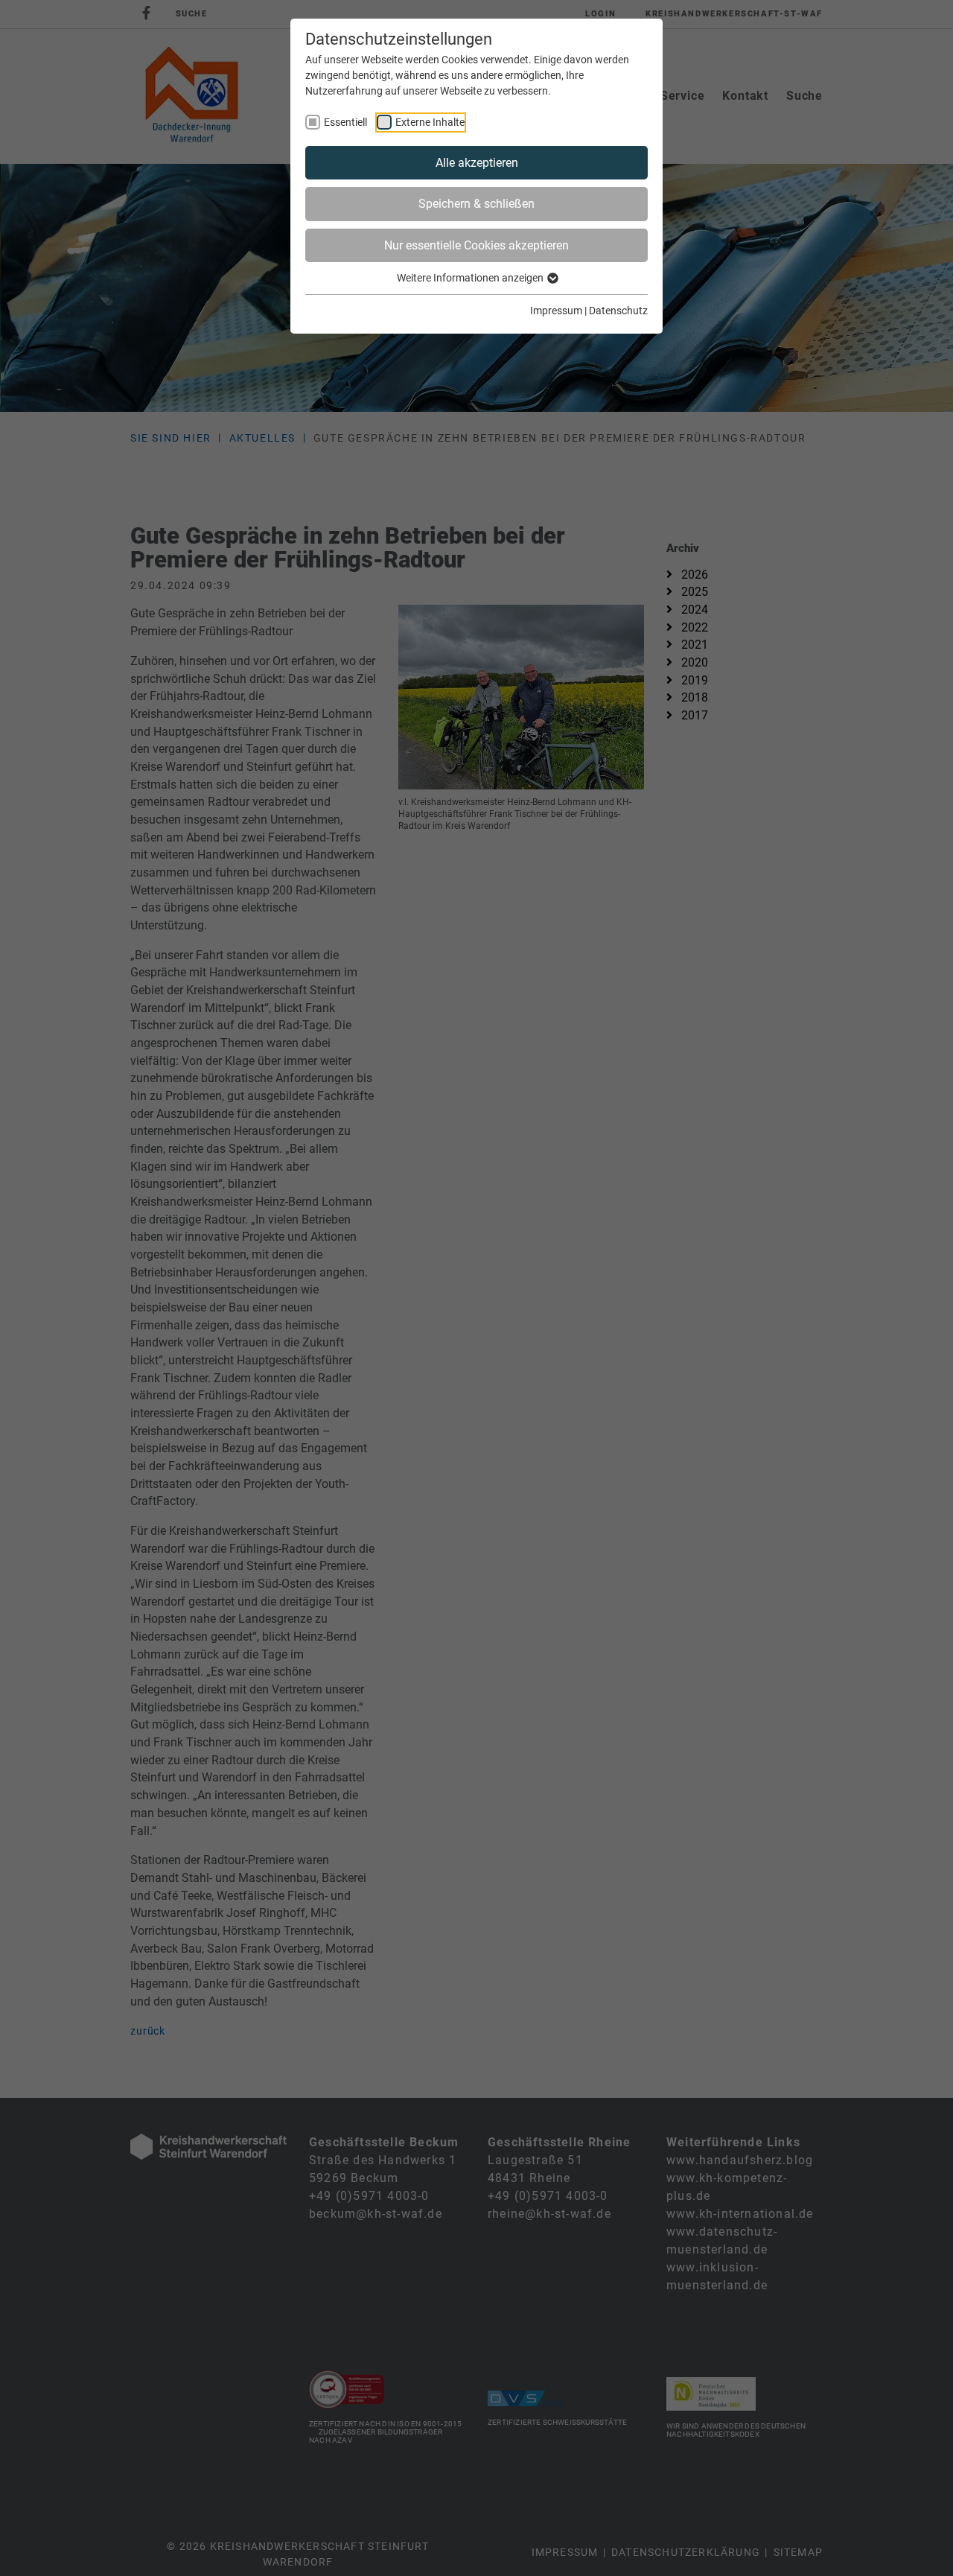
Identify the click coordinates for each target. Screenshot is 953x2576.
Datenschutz (618, 311)
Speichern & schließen (476, 204)
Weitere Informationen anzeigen (471, 278)
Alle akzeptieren (477, 163)
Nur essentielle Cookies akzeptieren (476, 245)
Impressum (556, 311)
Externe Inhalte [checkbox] (430, 122)
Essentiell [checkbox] (345, 122)
